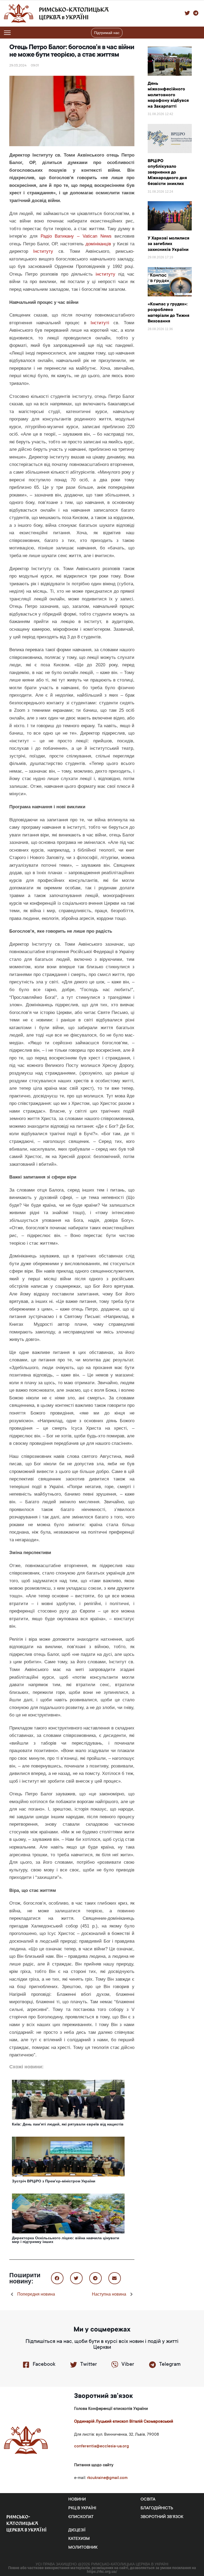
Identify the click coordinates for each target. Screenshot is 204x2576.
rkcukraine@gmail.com (107, 2478)
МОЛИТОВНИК (83, 2548)
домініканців (98, 244)
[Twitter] (74, 2365)
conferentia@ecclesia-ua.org (101, 2446)
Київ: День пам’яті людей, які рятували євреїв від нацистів (68, 2124)
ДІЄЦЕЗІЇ (77, 2530)
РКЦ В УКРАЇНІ (82, 2508)
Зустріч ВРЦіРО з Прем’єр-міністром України (54, 2181)
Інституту (43, 251)
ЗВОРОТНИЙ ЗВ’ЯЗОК (162, 2517)
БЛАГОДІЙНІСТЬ (157, 2508)
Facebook (44, 2365)
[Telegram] (152, 2365)
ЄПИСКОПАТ (81, 2517)
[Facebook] (26, 2365)
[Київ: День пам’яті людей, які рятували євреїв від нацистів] (68, 2099)
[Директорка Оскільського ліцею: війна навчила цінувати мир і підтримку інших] (68, 2213)
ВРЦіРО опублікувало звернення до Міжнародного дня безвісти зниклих (167, 172)
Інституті (102, 323)
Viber (128, 2365)
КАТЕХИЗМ (79, 2539)
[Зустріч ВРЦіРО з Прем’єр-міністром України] (68, 2156)
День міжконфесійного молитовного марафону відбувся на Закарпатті (168, 95)
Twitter (89, 2365)
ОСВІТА (148, 2499)
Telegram (170, 2365)
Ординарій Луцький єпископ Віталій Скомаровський (124, 2422)
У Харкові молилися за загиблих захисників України (169, 244)
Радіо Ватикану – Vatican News (76, 236)
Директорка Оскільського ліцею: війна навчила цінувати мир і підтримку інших (66, 2240)
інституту (105, 274)
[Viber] (115, 2365)
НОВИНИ (77, 2499)
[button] (197, 33)
